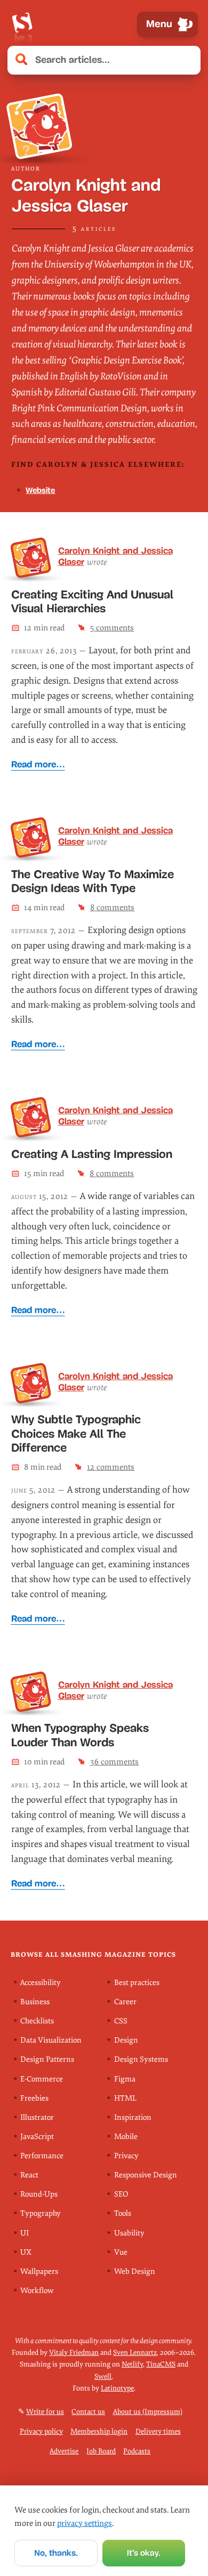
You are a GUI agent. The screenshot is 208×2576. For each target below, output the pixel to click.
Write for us (45, 2412)
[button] (187, 60)
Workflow (37, 2291)
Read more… (38, 764)
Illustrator (37, 2117)
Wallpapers (39, 2271)
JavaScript (37, 2137)
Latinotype (117, 2388)
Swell (103, 2376)
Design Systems (141, 2059)
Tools (123, 2213)
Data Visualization (51, 2040)
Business (35, 2002)
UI (25, 2233)
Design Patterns (47, 2059)
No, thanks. (56, 2553)
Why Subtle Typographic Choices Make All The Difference (76, 1434)
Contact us (88, 2412)
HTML (125, 2098)
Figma (125, 2079)
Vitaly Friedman (74, 2352)
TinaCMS (161, 2364)
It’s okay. (144, 2553)
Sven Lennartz (135, 2352)
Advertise (64, 2451)
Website (40, 490)
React (29, 2175)
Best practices (137, 1983)
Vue (121, 2252)
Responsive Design (146, 2175)
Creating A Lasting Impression (92, 1154)
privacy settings (85, 2523)
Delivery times (158, 2431)
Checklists (37, 2021)
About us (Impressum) (148, 2412)
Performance (42, 2156)
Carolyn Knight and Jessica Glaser (115, 556)
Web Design (135, 2271)
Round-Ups (39, 2194)
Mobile (126, 2137)
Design (126, 2040)
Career (125, 2002)
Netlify (132, 2364)
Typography (41, 2213)
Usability (129, 2233)
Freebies (34, 2098)
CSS (121, 2021)
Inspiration (133, 2117)
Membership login (99, 2431)
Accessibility (41, 1983)
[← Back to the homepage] (22, 24)
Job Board (101, 2451)
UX (26, 2252)
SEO (121, 2194)
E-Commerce (42, 2079)
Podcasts (137, 2451)
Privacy (126, 2156)
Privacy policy (41, 2431)
